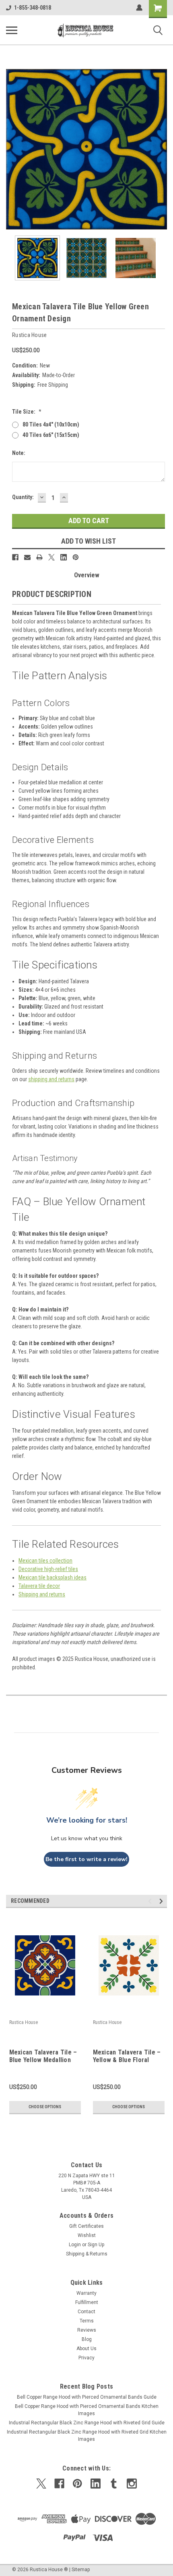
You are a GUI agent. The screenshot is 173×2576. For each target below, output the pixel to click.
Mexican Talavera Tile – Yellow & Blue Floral (127, 2056)
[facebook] (59, 2484)
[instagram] (132, 2484)
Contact (86, 2312)
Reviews (87, 2330)
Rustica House (24, 2022)
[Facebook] (15, 557)
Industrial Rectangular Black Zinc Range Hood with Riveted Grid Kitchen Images (87, 2436)
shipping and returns (51, 1079)
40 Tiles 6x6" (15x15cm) (51, 435)
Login (75, 2245)
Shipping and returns (42, 1594)
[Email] (27, 557)
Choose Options (45, 2107)
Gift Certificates (86, 2226)
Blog (87, 2339)
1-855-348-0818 (33, 8)
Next (161, 149)
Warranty (86, 2293)
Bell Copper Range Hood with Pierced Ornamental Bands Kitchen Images (87, 2410)
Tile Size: (27, 412)
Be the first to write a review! (86, 1859)
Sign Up (96, 2245)
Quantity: (23, 497)
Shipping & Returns (87, 2254)
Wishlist (87, 2235)
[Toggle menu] (12, 30)
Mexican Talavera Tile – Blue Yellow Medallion (43, 2056)
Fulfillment (87, 2302)
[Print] (39, 557)
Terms (87, 2321)
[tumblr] (114, 2484)
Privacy (86, 2358)
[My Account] (139, 8)
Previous (12, 149)
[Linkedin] (64, 557)
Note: (19, 453)
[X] (51, 557)
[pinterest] (77, 2484)
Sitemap (81, 2570)
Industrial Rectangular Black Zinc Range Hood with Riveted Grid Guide (87, 2423)
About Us (86, 2349)
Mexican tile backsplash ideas (53, 1577)
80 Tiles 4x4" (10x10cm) (51, 424)
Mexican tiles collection (45, 1561)
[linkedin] (96, 2484)
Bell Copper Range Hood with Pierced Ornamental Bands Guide (87, 2397)
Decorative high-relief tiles (48, 1569)
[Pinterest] (76, 557)
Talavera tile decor (39, 1586)
